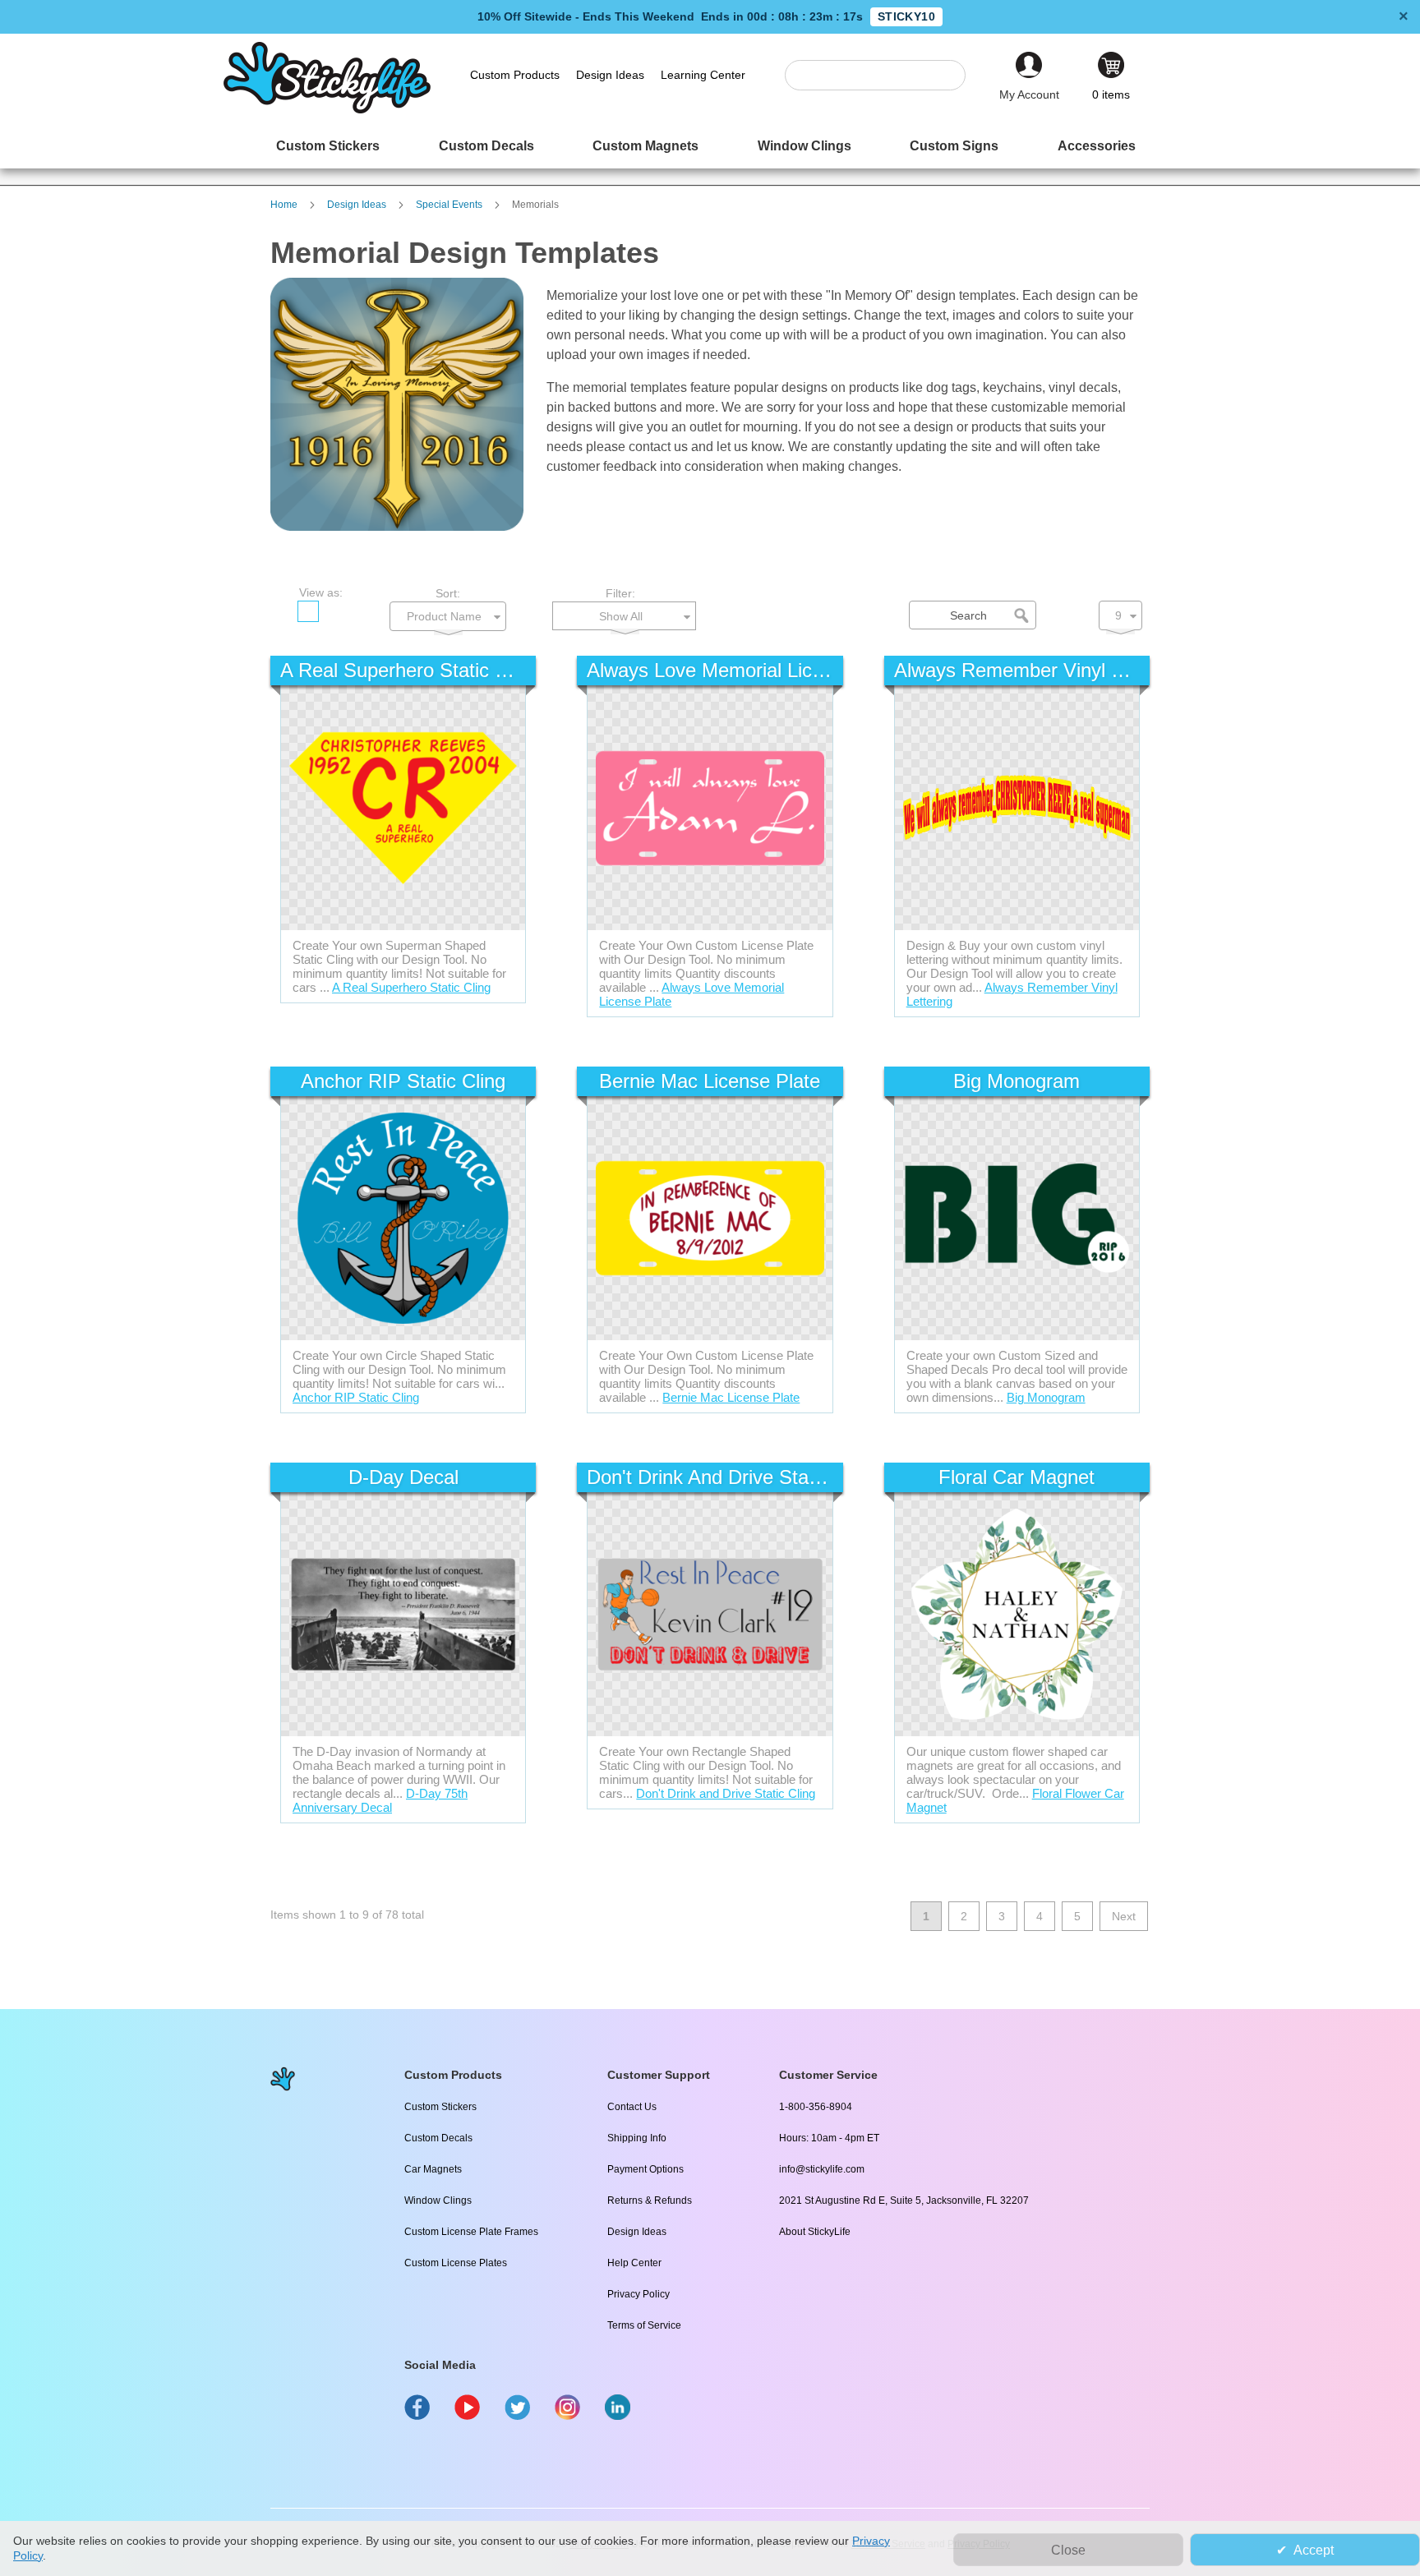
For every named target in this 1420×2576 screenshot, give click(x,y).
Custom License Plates (456, 2263)
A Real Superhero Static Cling (411, 987)
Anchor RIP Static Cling (356, 1397)
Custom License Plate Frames (471, 2232)
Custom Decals (438, 2138)
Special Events (450, 205)
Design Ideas (358, 205)
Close (1068, 2550)
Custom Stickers (440, 2107)
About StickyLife (815, 2232)
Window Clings (438, 2200)
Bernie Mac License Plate (731, 1397)
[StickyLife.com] (327, 109)
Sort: (448, 593)
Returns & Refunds (650, 2200)
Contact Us (632, 2107)
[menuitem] (328, 146)
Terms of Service (644, 2325)
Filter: (620, 593)
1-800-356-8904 (816, 2107)
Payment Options (645, 2169)
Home (285, 205)
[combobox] (883, 75)
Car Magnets (433, 2169)
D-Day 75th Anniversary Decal (380, 1800)
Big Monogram (1046, 1397)
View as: (321, 592)
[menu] (710, 146)
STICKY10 (906, 16)
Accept (1314, 2550)
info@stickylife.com (822, 2169)
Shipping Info (637, 2138)
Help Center (634, 2263)
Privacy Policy (639, 2294)
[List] (339, 611)
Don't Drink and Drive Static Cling (726, 1793)
